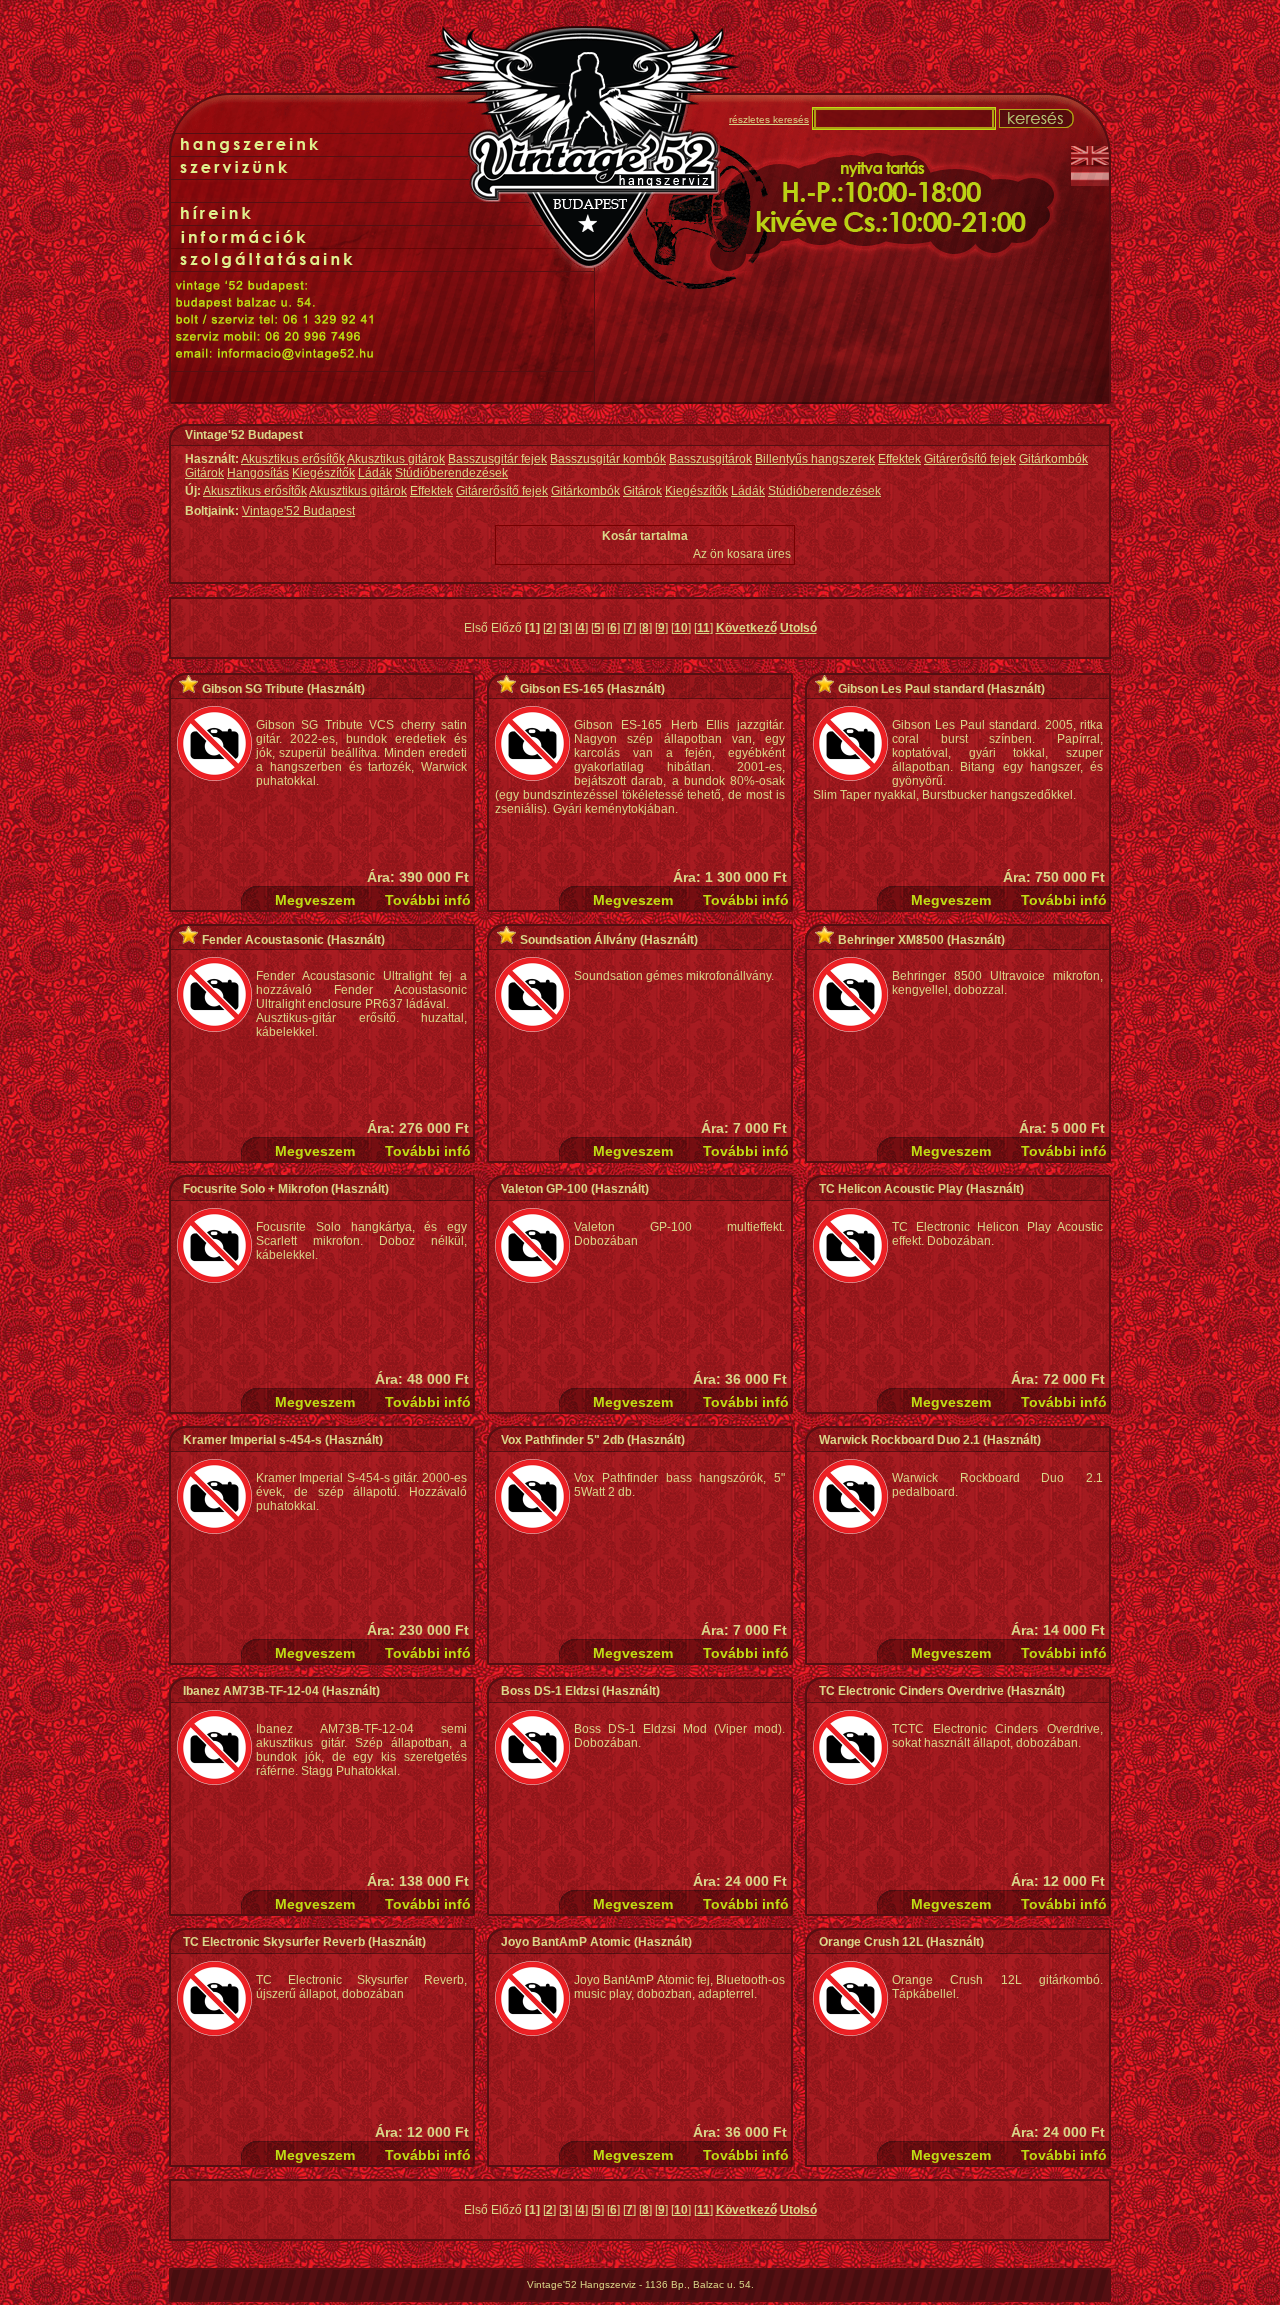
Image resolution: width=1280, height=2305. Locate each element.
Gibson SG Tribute (253, 689)
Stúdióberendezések (451, 473)
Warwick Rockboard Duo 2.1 (899, 1440)
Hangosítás (258, 473)
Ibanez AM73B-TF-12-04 (251, 1691)
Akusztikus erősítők (293, 459)
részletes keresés (769, 119)
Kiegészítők (323, 473)
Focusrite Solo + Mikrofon (255, 1189)
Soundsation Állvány (578, 940)
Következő (746, 628)
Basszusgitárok (710, 459)
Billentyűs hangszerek (815, 459)
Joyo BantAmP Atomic (566, 1942)
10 (681, 628)
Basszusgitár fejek (497, 459)
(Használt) (334, 689)
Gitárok (204, 473)
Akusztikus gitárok (396, 459)
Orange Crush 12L (871, 1942)
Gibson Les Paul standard (911, 689)
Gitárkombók (1053, 459)
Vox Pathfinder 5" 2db (562, 1440)
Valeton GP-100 (544, 1189)
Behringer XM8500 (891, 940)
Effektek (899, 459)
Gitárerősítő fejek (970, 459)
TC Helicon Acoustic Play (891, 1189)
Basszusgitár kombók (608, 459)
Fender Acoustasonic (263, 940)
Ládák (375, 473)
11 (703, 628)
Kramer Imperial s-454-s (252, 1440)
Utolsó (798, 628)
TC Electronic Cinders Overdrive (911, 1691)
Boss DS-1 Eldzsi (550, 1691)
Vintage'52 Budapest (298, 511)
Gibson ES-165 (562, 689)
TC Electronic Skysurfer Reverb (274, 1942)
